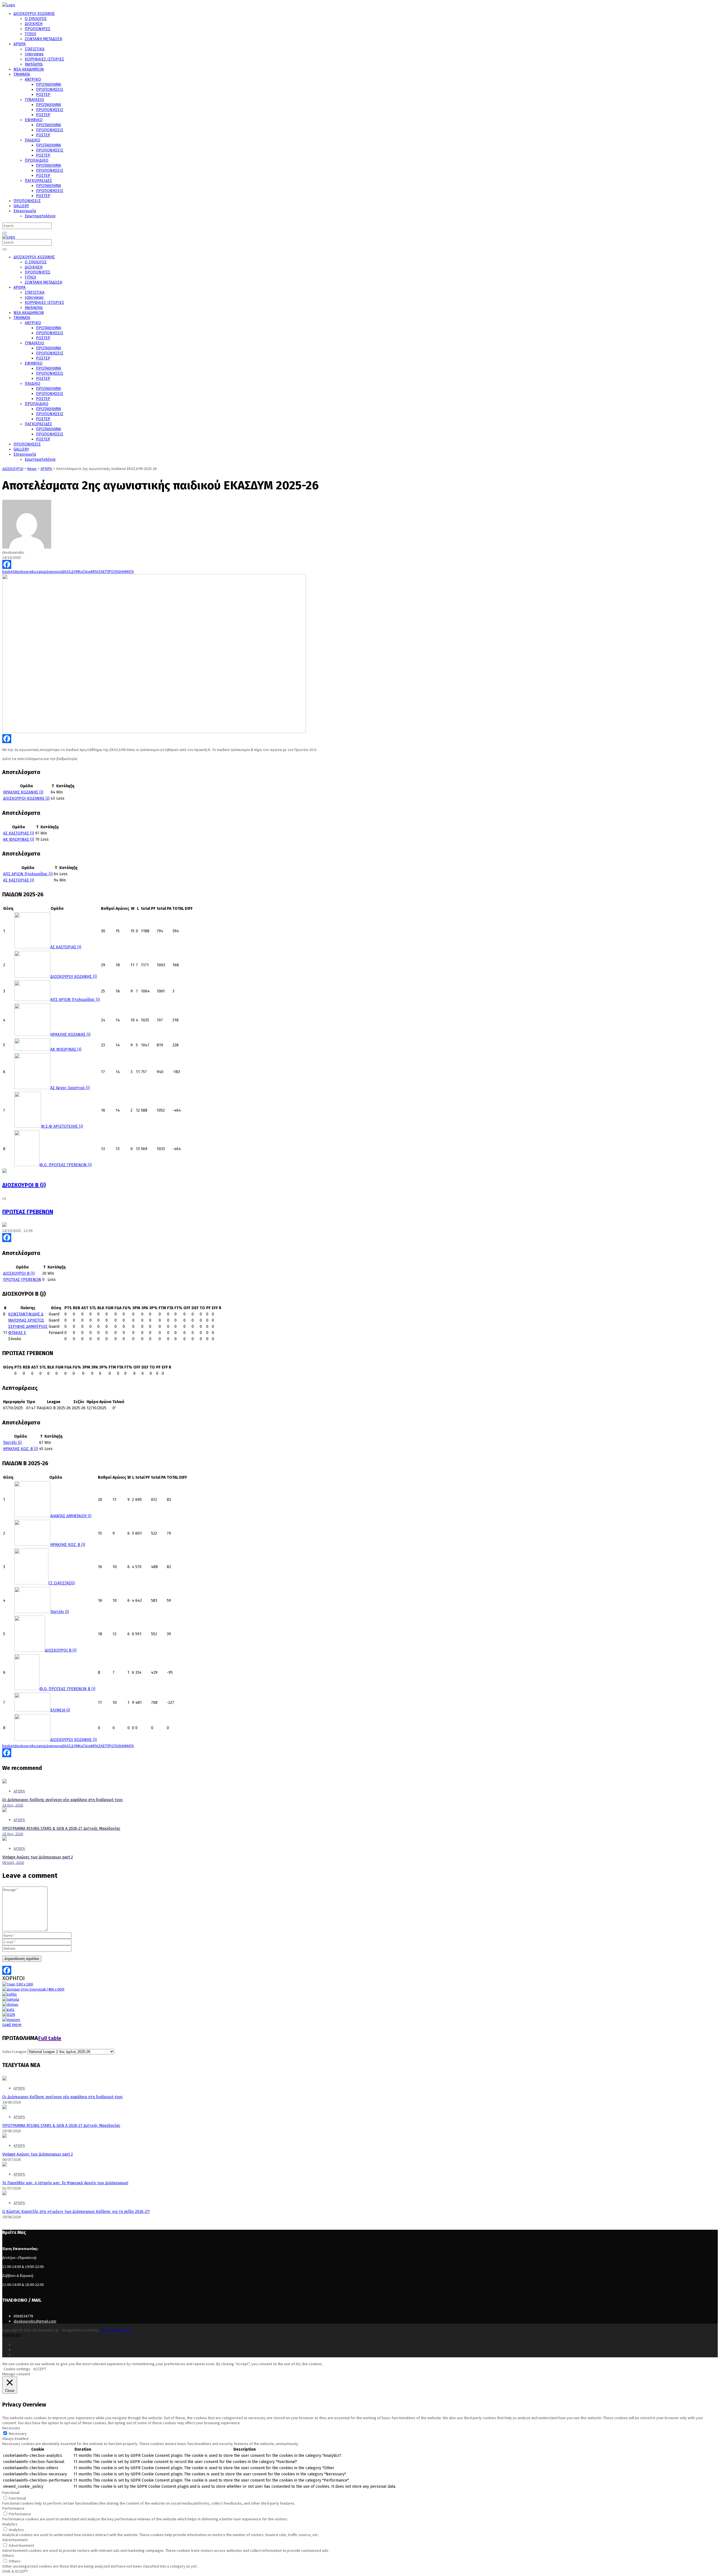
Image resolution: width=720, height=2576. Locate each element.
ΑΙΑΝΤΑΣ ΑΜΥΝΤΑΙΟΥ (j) (71, 1516)
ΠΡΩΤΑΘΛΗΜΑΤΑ (120, 571)
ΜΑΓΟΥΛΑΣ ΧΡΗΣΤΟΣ (26, 1320)
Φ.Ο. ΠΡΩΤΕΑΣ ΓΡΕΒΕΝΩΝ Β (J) (67, 1689)
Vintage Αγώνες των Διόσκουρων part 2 (38, 2154)
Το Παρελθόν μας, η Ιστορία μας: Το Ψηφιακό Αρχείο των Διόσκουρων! (65, 2183)
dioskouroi (23, 571)
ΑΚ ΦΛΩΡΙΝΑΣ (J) (19, 839)
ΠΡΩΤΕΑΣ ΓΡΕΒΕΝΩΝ (28, 1212)
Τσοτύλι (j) (12, 1443)
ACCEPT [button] (40, 2369)
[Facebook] (360, 564)
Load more (12, 2025)
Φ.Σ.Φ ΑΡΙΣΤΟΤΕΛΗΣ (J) (62, 1126)
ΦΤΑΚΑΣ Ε (17, 1333)
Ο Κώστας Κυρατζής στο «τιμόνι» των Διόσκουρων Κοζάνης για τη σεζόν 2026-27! (76, 2212)
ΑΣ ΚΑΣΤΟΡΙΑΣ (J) (19, 833)
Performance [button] (13, 2508)
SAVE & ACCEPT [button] (15, 2571)
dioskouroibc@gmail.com (35, 2321)
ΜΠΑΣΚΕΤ (99, 571)
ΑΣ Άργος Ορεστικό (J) (70, 1088)
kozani (38, 571)
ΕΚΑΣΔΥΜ (70, 571)
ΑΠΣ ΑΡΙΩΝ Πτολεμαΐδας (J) (28, 874)
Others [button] (8, 2555)
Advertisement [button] (15, 2540)
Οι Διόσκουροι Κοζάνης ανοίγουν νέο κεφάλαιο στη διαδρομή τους (63, 2097)
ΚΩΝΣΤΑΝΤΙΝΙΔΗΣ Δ (26, 1314)
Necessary (18, 2433)
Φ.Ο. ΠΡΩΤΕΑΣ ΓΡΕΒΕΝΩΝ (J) (66, 1165)
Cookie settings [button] (17, 2369)
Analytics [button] (10, 2524)
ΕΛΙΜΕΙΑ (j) (60, 1710)
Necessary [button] (11, 2428)
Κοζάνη (85, 571)
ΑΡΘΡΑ (19, 2088)
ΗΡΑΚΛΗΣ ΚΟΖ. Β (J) (21, 1449)
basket (8, 571)
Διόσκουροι (53, 571)
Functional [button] (11, 2493)
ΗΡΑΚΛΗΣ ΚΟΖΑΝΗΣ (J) (23, 792)
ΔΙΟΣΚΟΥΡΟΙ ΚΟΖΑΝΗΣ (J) (26, 798)
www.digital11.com (116, 2330)
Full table (50, 2038)
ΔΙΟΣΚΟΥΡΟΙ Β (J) (24, 1185)
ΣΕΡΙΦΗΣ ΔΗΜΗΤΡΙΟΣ (28, 1327)
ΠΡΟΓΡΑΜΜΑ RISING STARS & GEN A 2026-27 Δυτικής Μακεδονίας (61, 2126)
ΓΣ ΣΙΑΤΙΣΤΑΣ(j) (62, 1583)
